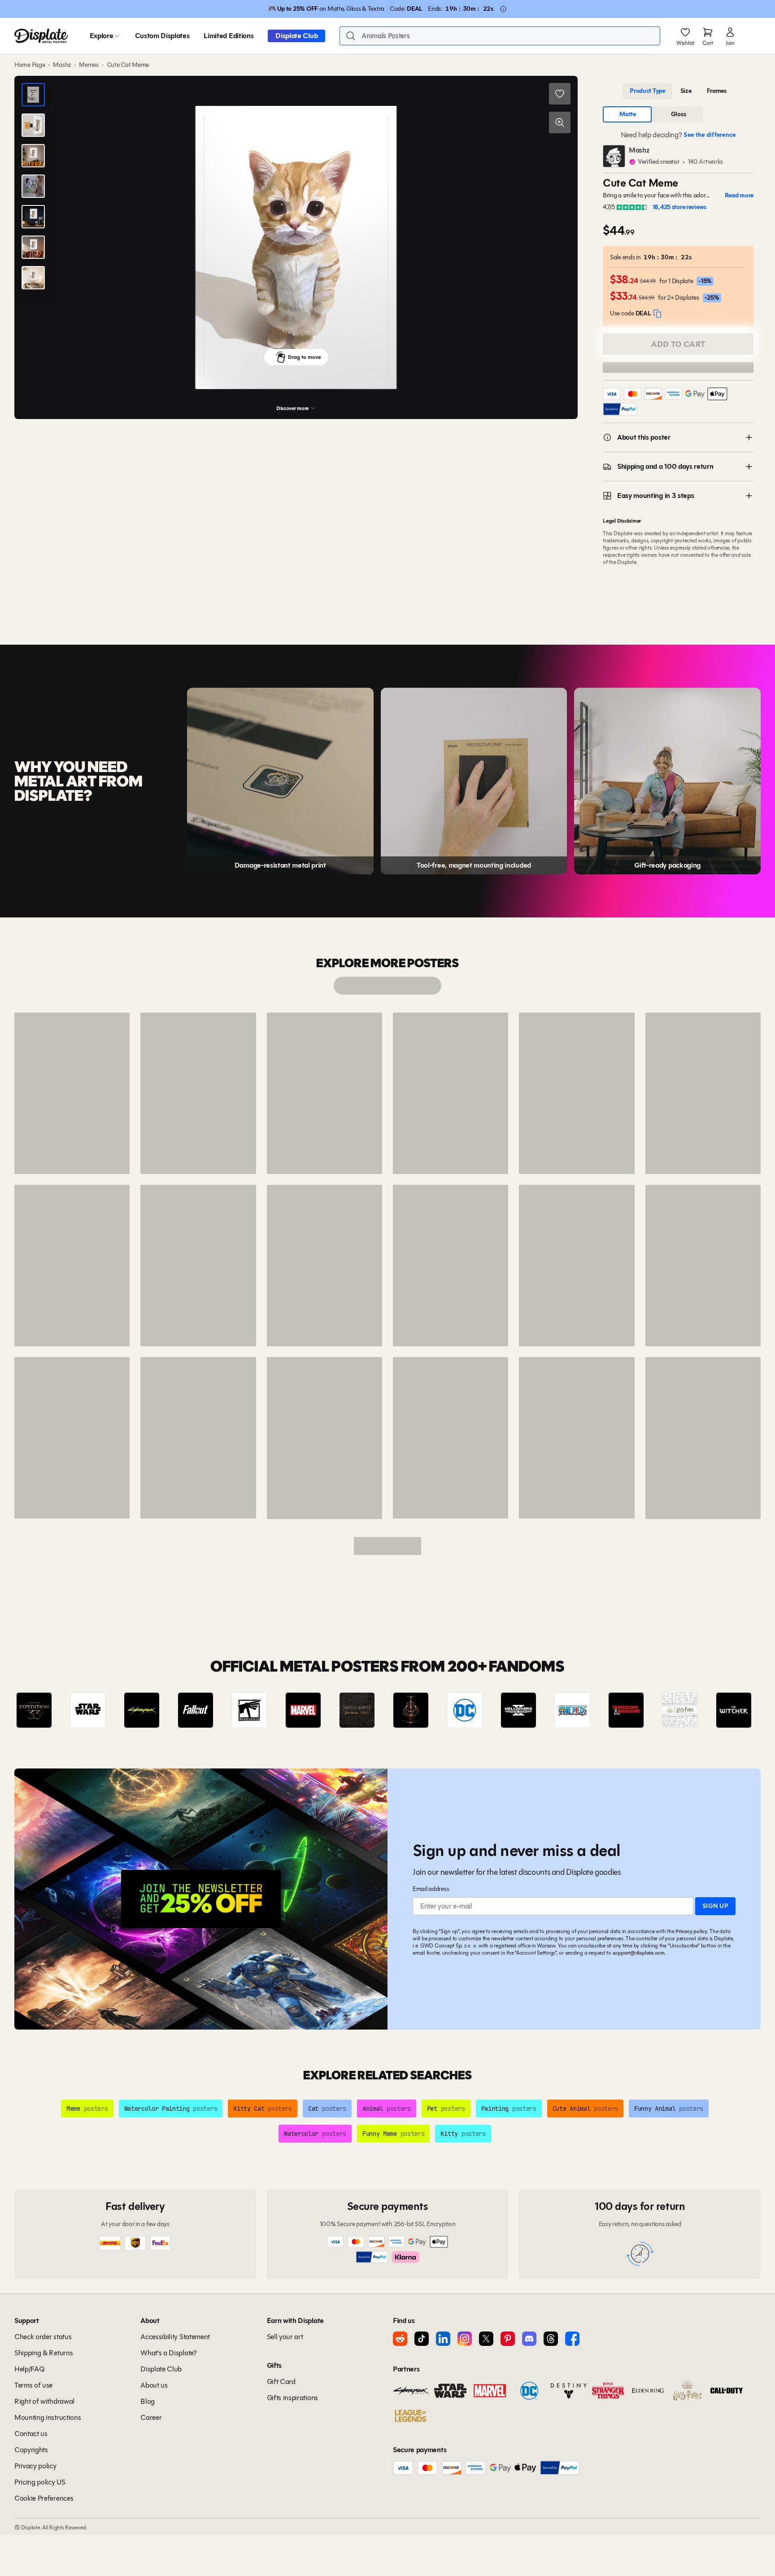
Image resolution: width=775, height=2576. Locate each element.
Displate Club (296, 36)
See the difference (710, 135)
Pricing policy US (40, 2482)
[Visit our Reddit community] (400, 2339)
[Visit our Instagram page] (465, 2339)
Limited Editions (229, 36)
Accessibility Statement (175, 2337)
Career (151, 2417)
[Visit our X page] (486, 2339)
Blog (148, 2401)
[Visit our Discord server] (529, 2339)
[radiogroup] (678, 91)
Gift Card (281, 2382)
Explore (102, 36)
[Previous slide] (47, 1710)
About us (154, 2385)
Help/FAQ (29, 2369)
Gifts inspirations (292, 2398)
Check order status (43, 2337)
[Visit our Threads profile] (551, 2339)
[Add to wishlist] (560, 94)
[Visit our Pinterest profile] (508, 2339)
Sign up (715, 1906)
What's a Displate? (168, 2353)
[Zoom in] (560, 122)
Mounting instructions (48, 2417)
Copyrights (31, 2450)
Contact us (31, 2434)
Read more (739, 195)
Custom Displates (162, 36)
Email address (431, 1889)
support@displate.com (639, 1953)
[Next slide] (728, 1710)
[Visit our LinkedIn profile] (443, 2339)
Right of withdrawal (44, 2401)
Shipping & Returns (44, 2353)
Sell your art (285, 2337)
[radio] (647, 91)
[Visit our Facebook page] (572, 2339)
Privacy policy (691, 1931)
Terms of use (33, 2385)
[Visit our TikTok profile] (422, 2339)
